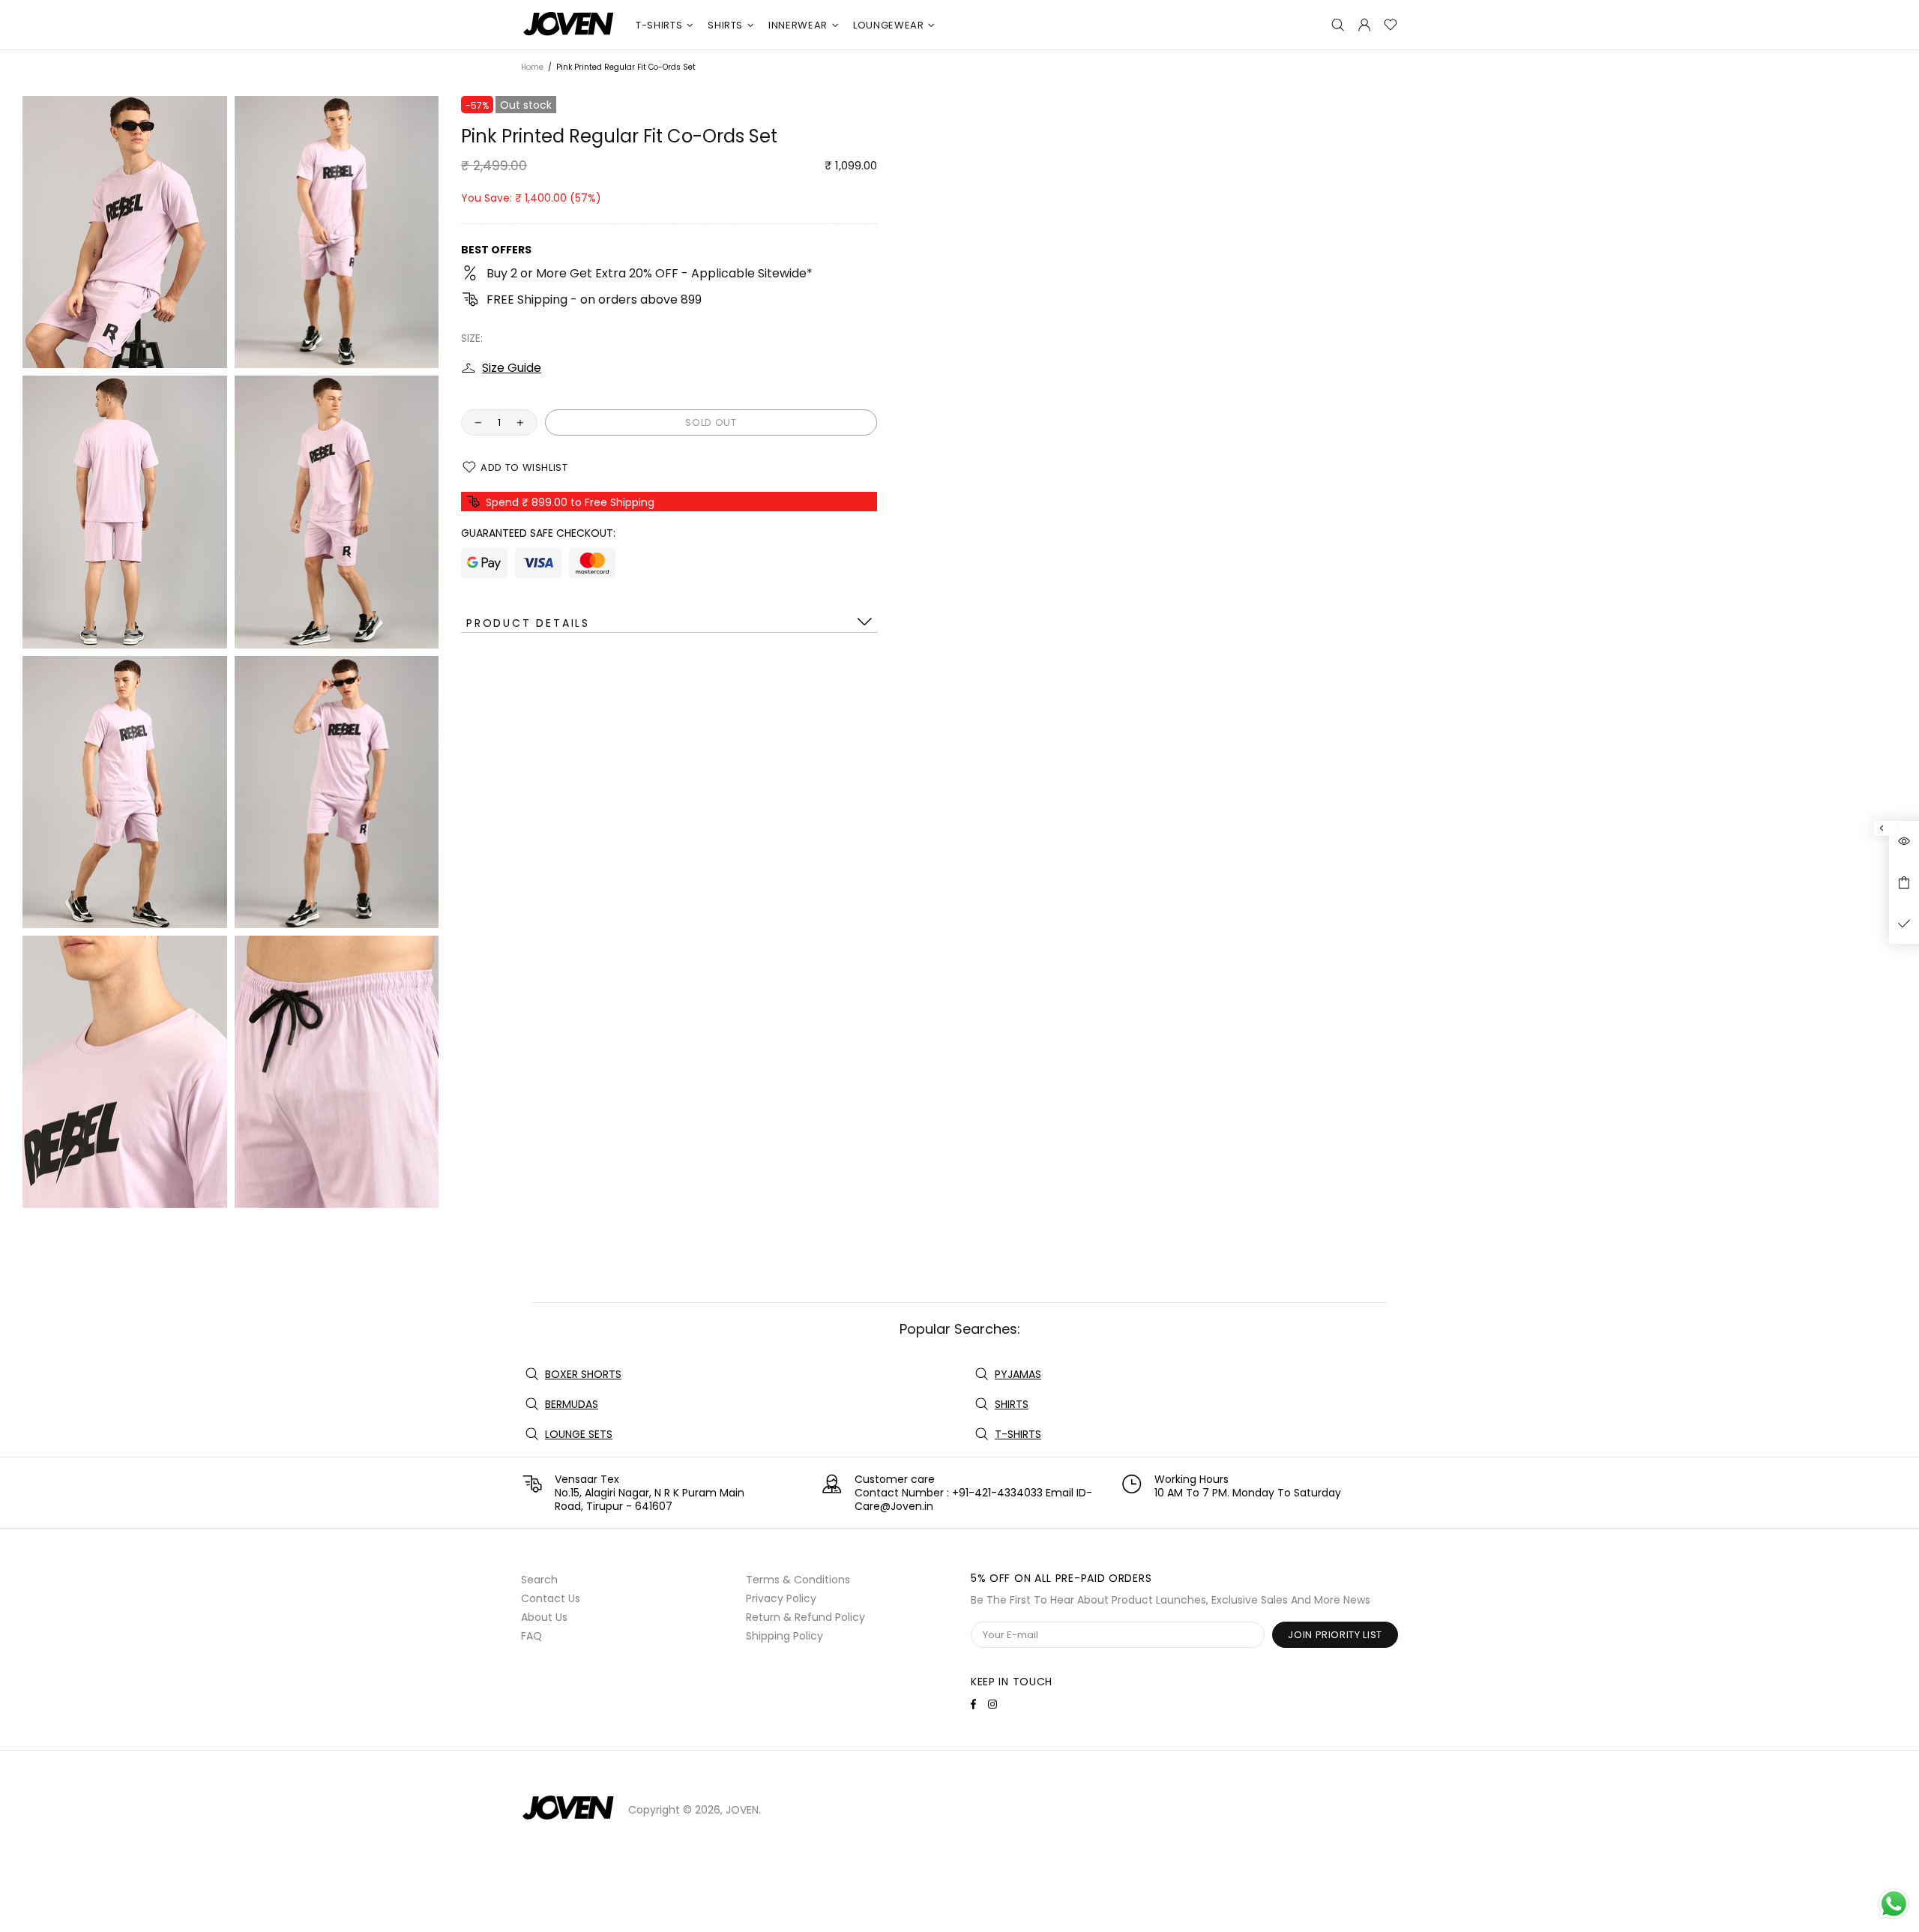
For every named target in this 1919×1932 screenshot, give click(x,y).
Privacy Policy (781, 1598)
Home (532, 67)
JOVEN (569, 25)
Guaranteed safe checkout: (538, 533)
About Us (544, 1617)
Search (539, 1580)
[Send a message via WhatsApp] (1894, 1904)
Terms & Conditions (798, 1580)
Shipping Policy (784, 1636)
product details (528, 623)
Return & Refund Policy (805, 1617)
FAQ (531, 1636)
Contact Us (551, 1598)
